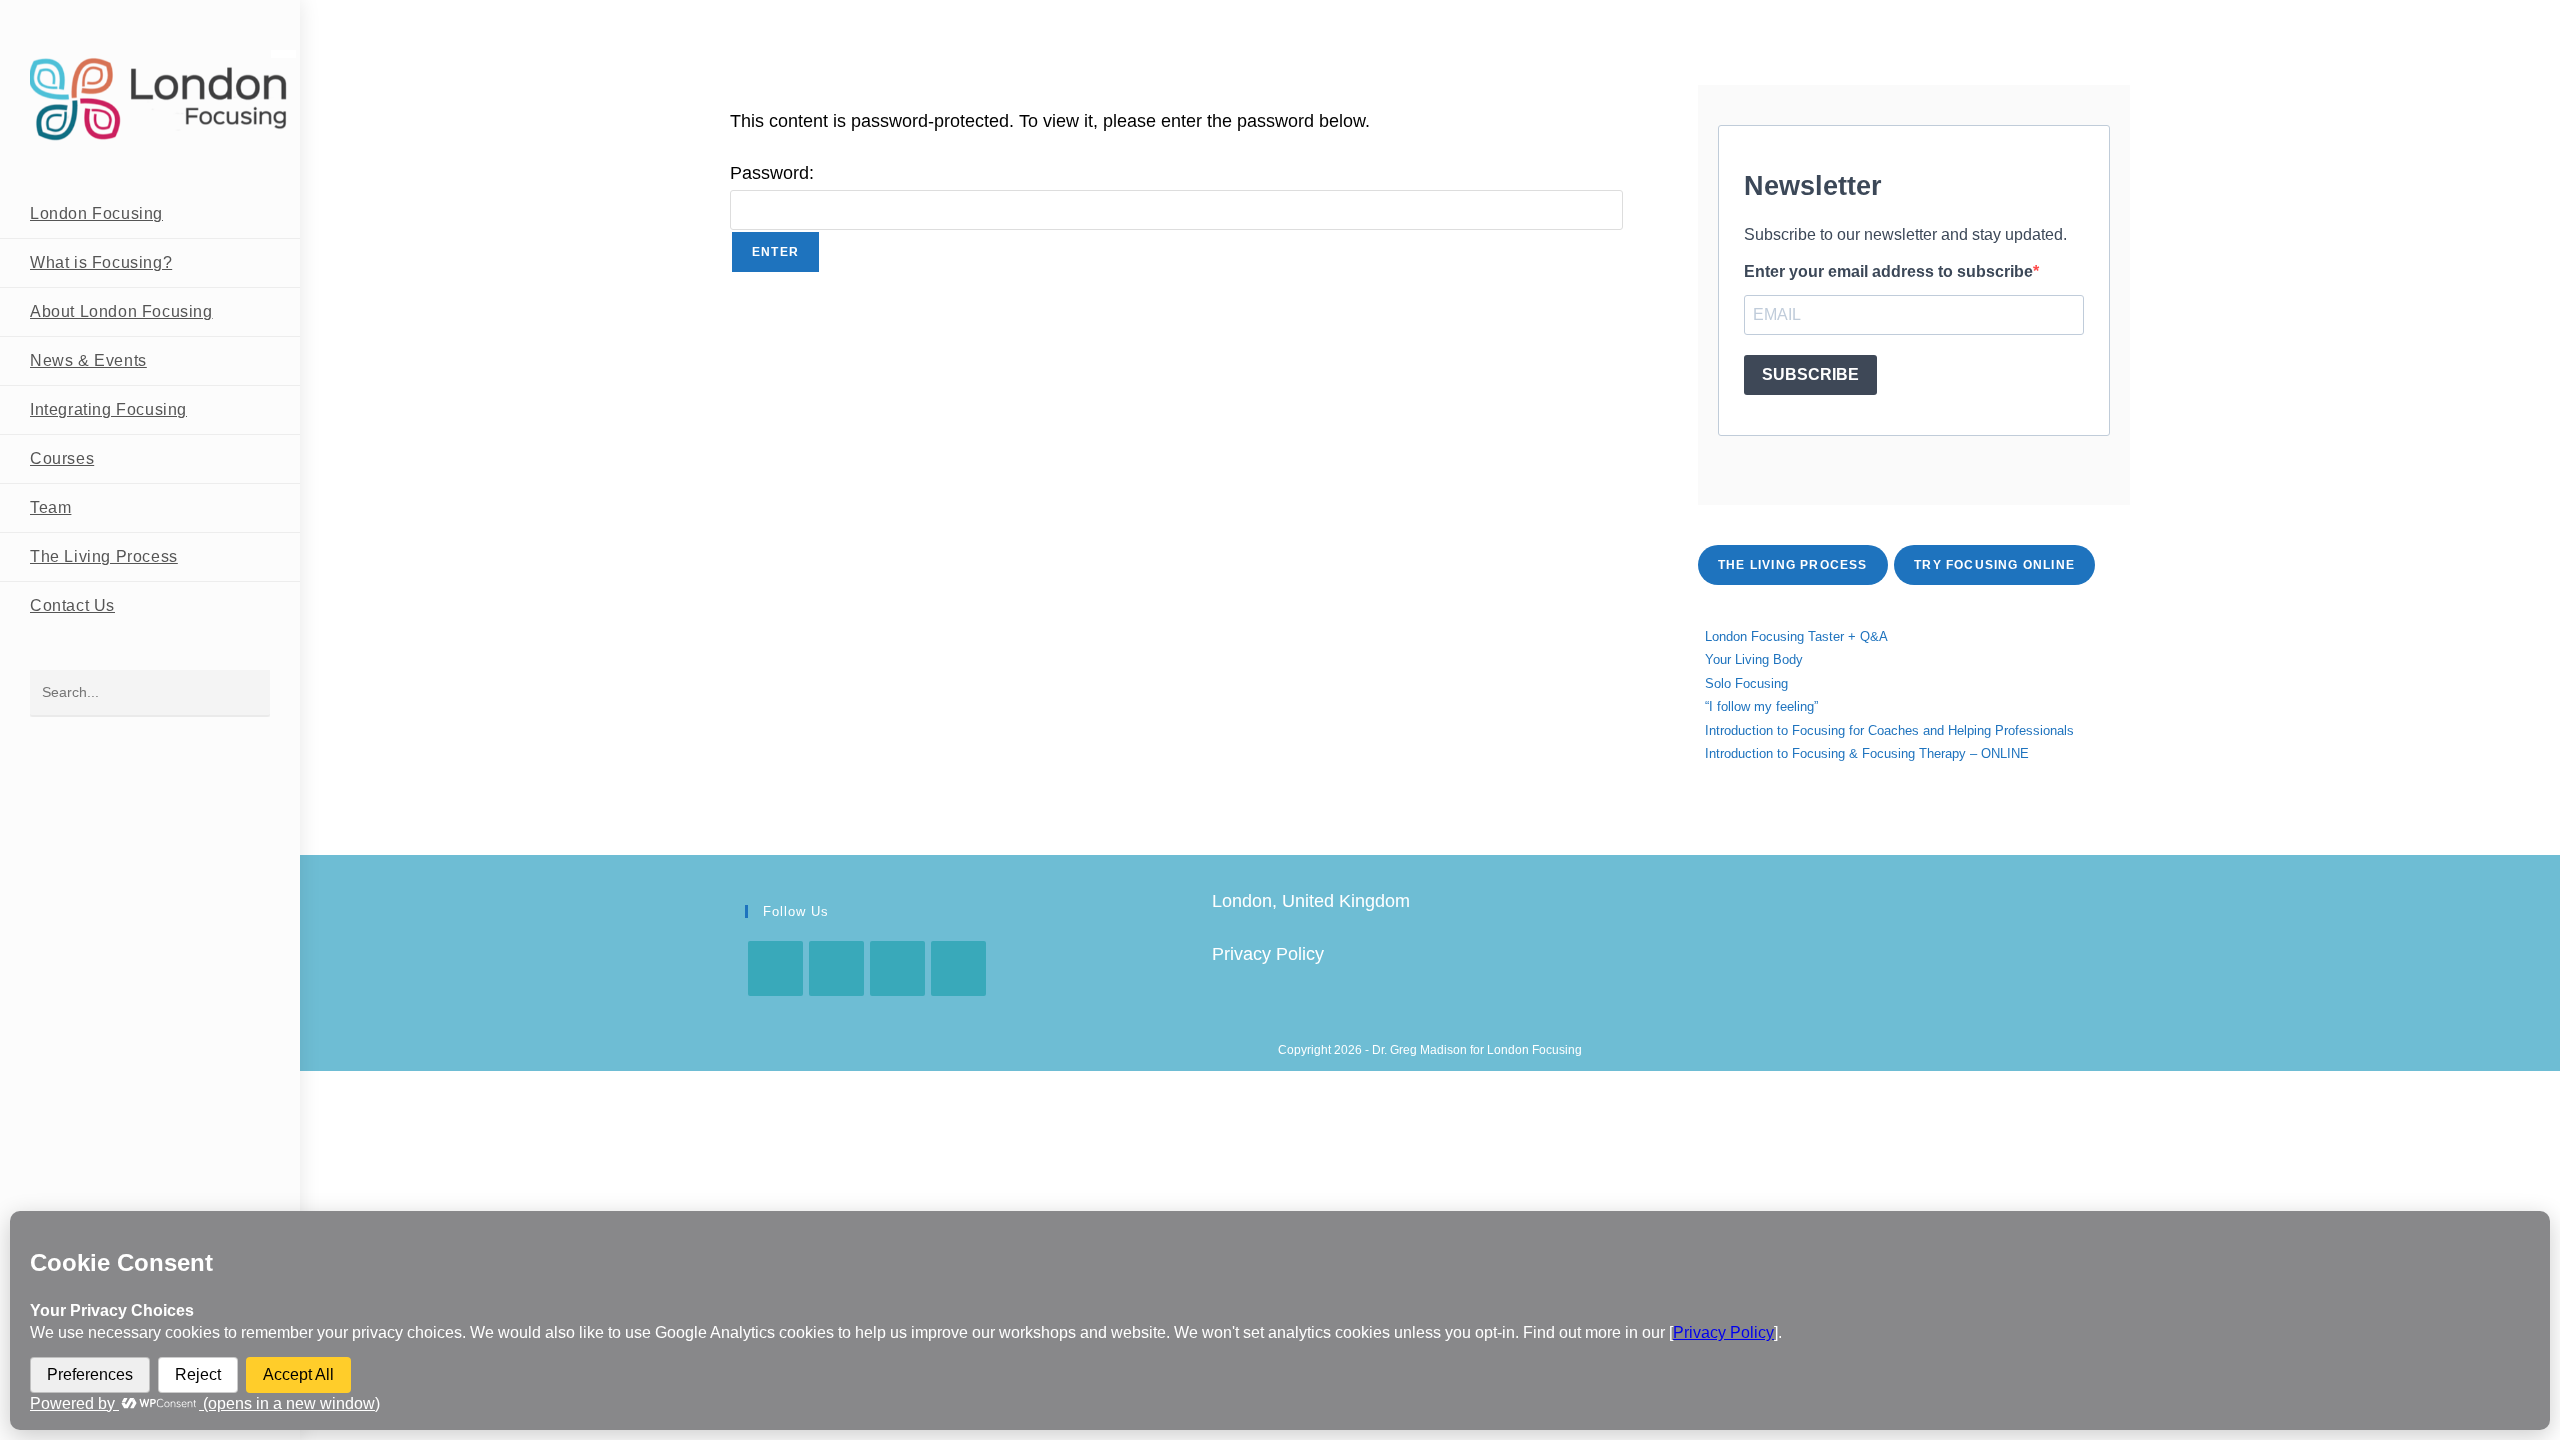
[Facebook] (836, 968)
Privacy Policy (1268, 954)
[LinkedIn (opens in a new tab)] (2117, 18)
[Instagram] (897, 968)
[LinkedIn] (958, 968)
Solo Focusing (1746, 683)
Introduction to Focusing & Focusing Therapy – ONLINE (1867, 753)
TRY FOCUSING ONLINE (1994, 565)
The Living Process (1793, 565)
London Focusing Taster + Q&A (1796, 636)
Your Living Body (1754, 659)
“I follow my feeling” (1761, 706)
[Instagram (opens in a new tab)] (2089, 18)
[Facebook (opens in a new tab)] (2058, 18)
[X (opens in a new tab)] (2027, 18)
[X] (775, 968)
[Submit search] (245, 693)
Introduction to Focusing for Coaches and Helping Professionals (1889, 730)
